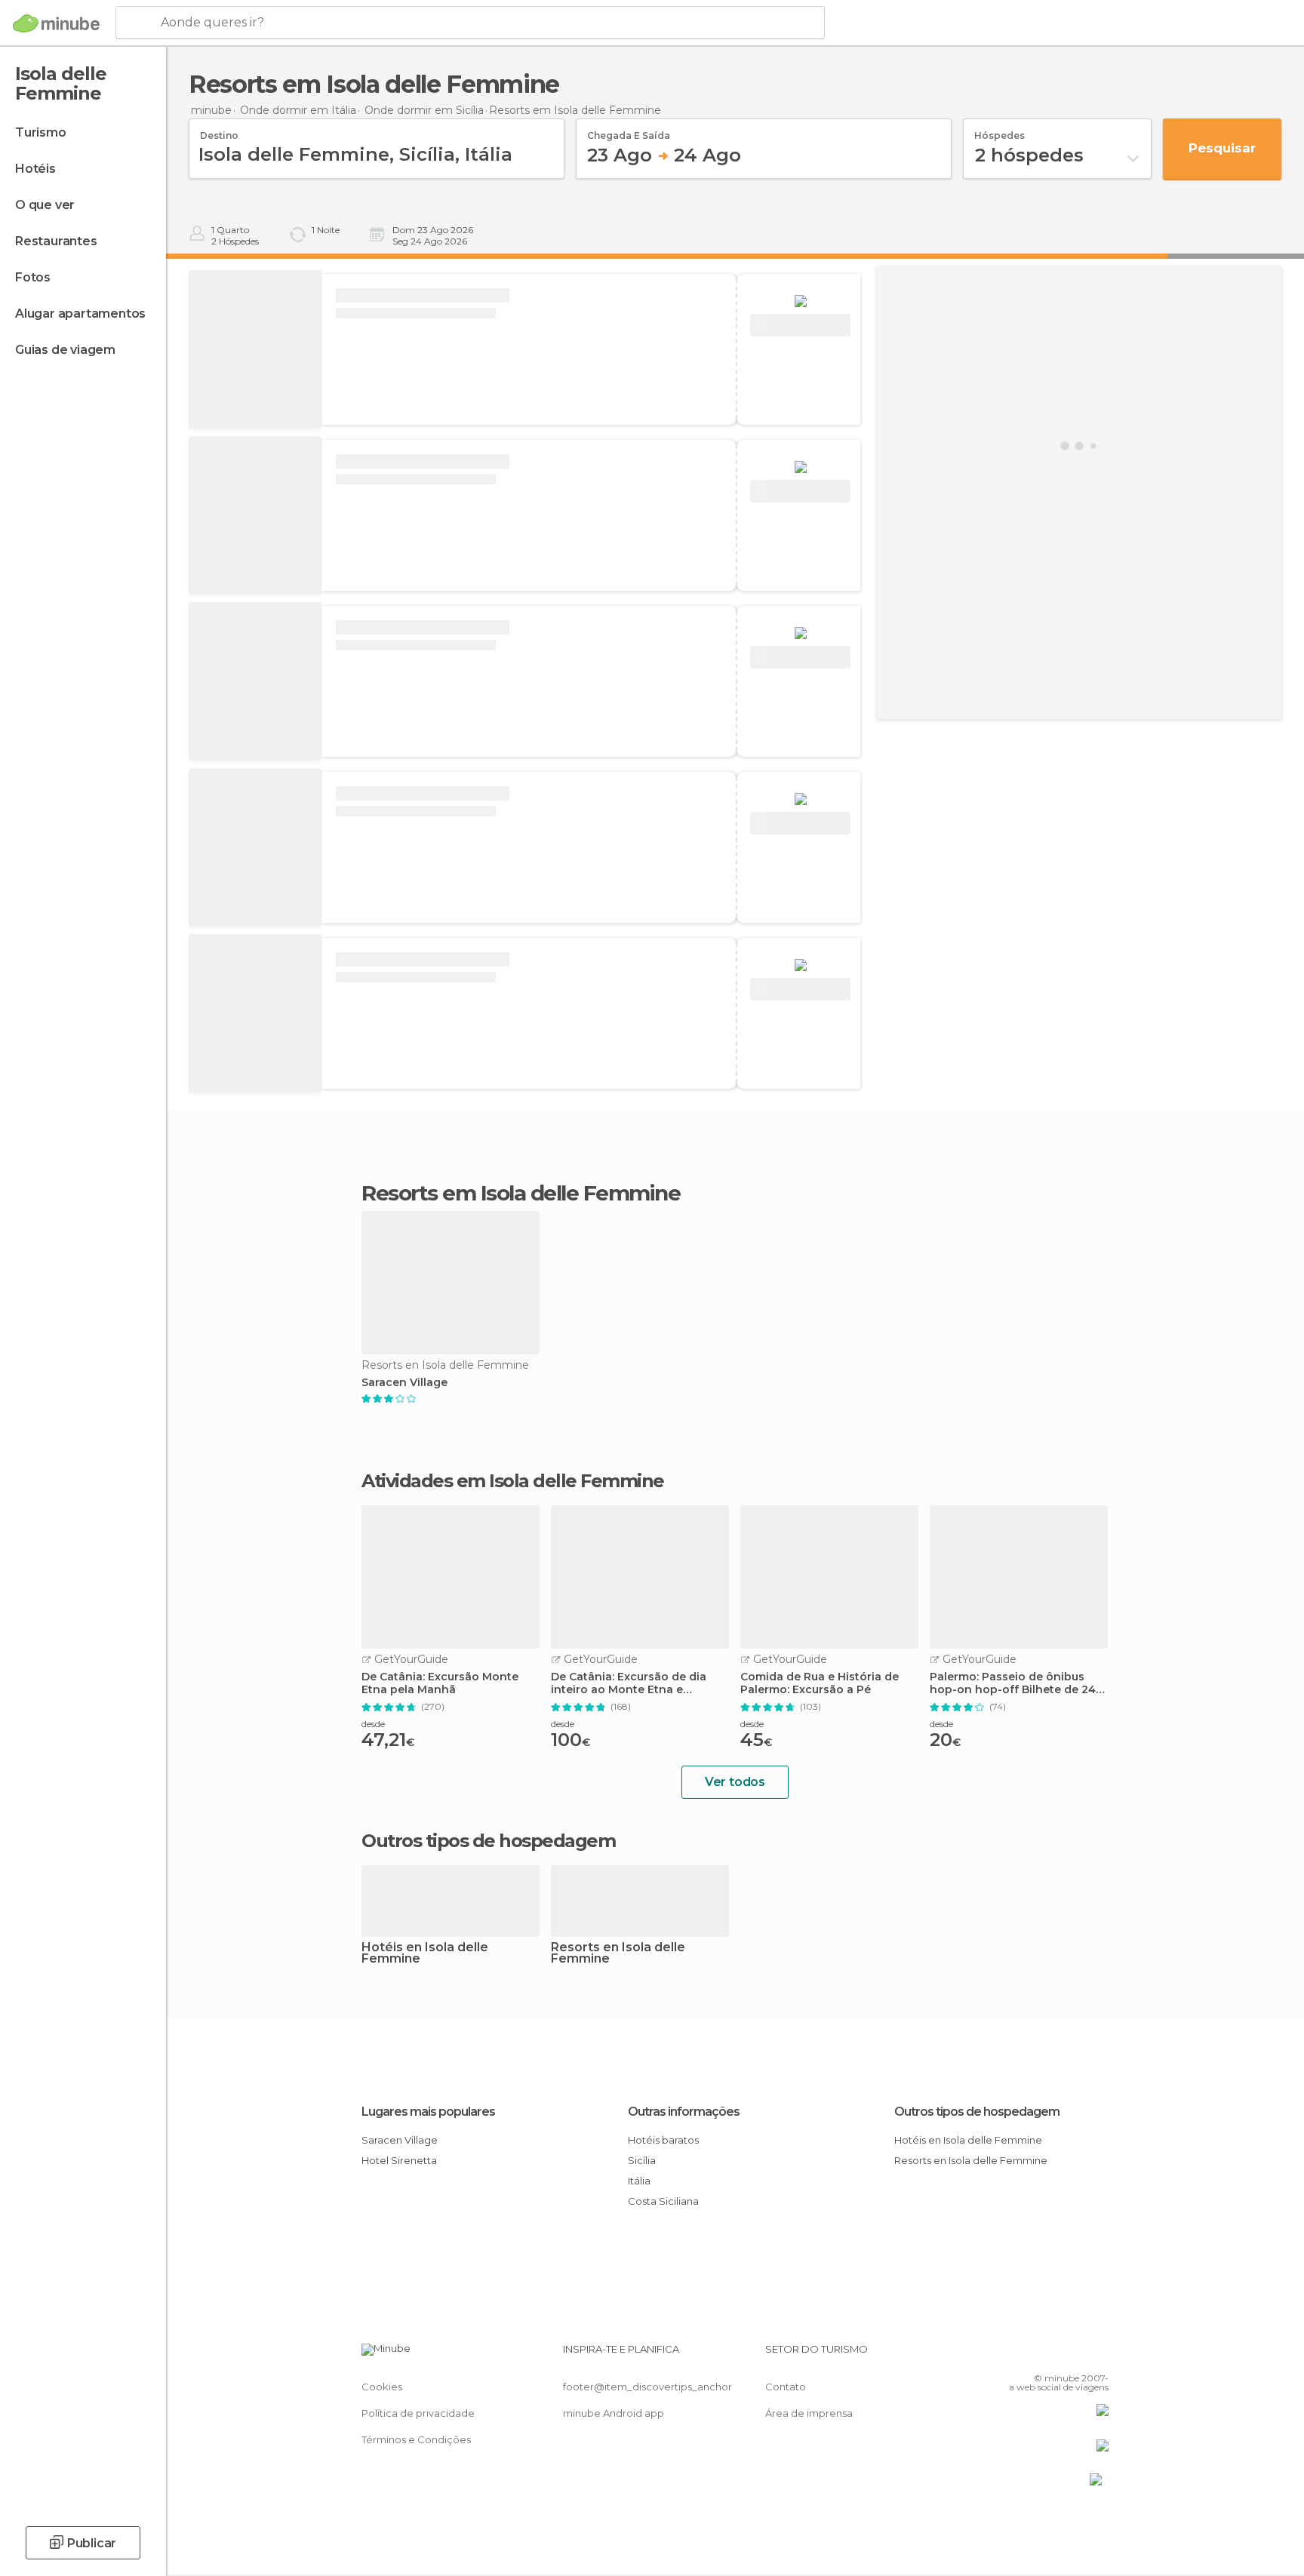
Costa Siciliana (663, 2201)
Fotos (33, 277)
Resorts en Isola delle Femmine (618, 1954)
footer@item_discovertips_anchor (647, 2387)
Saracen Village (404, 1383)
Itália (639, 2181)
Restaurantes (56, 241)
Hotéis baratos (663, 2140)
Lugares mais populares (428, 2112)
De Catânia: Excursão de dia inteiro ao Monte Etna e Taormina (629, 1683)
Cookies (382, 2387)
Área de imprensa (809, 2413)
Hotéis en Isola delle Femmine (425, 1954)
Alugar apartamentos (80, 314)
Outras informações (684, 2112)
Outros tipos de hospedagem (977, 2112)
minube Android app (614, 2413)
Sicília (642, 2160)
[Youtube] (1097, 2355)
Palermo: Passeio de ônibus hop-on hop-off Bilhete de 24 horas (1013, 1683)
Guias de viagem (65, 350)
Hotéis (35, 169)
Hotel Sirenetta (399, 2160)
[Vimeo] (1072, 2355)
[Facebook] (1023, 2355)
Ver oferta (801, 326)
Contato (786, 2387)
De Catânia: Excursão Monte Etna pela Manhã (440, 1683)
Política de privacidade (418, 2413)
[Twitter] (1047, 2355)
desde (373, 1724)
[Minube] (56, 23)
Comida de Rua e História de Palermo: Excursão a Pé (820, 1683)
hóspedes (1000, 131)
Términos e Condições (416, 2439)
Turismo (41, 132)
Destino (219, 131)
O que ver (45, 205)
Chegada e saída (629, 131)
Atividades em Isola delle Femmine (513, 1481)
